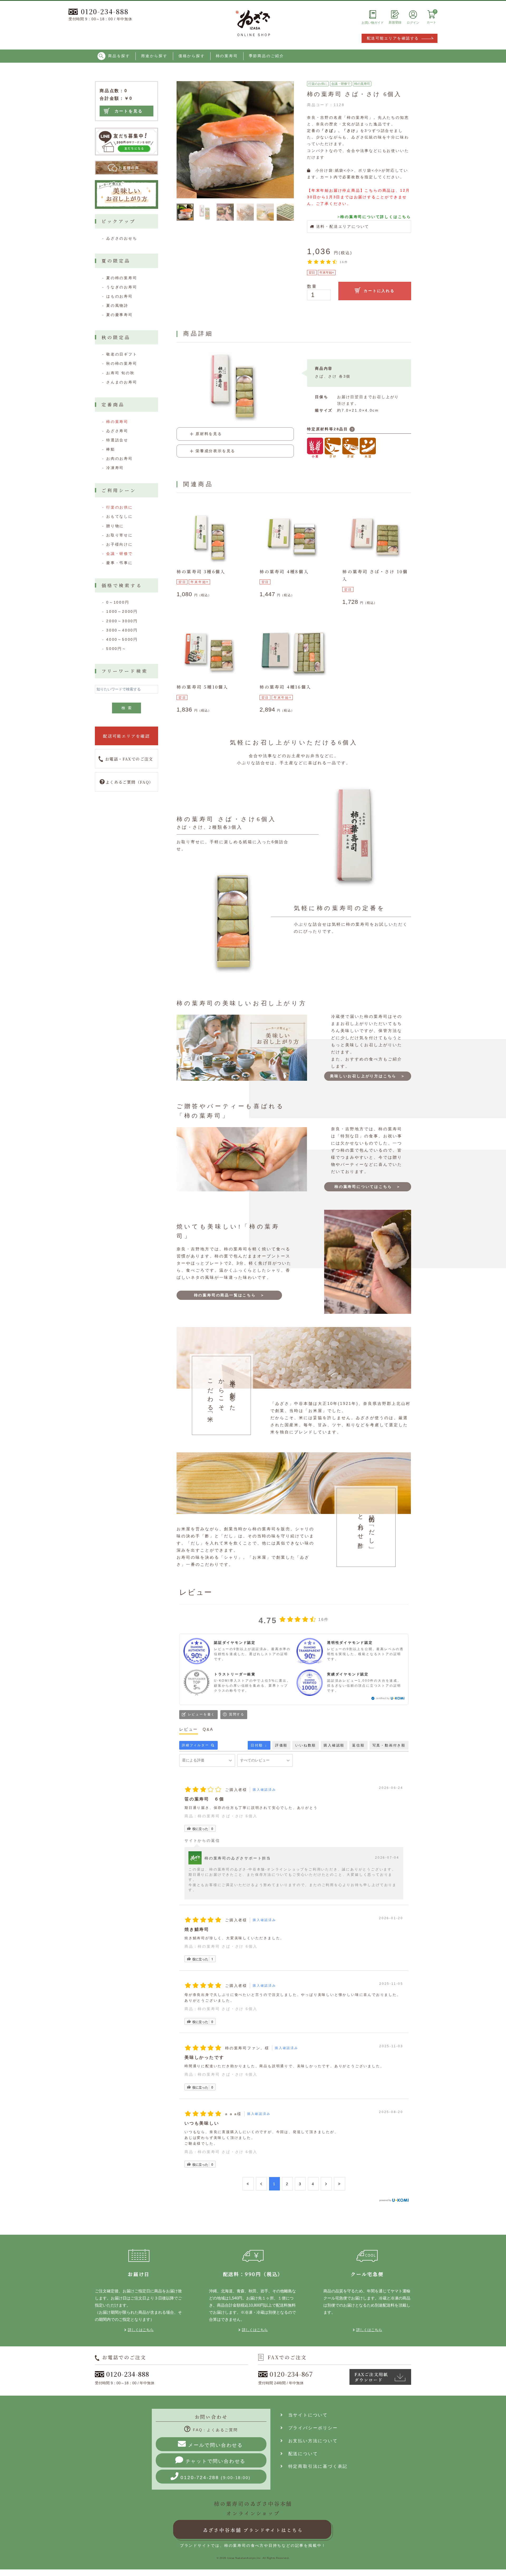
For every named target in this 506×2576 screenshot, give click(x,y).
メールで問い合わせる (216, 2445)
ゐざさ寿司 (117, 431)
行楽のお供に (318, 84)
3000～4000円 (122, 630)
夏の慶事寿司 (120, 315)
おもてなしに (120, 516)
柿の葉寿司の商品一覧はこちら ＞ (229, 1295)
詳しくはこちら (141, 2330)
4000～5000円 (122, 639)
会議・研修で (341, 84)
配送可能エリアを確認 (126, 736)
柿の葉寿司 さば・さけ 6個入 (227, 1816)
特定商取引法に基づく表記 (315, 2466)
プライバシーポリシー (311, 2428)
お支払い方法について (311, 2441)
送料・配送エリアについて (342, 226)
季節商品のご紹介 (266, 56)
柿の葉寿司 (227, 56)
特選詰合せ (117, 440)
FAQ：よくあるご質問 (215, 2430)
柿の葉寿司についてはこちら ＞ (368, 1187)
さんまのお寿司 (122, 382)
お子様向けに (120, 544)
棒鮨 (111, 449)
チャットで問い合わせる (216, 2461)
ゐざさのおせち (122, 238)
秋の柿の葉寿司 (122, 363)
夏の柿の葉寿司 (122, 278)
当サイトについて (306, 2415)
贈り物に (115, 526)
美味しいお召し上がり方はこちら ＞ (368, 1076)
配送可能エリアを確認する (393, 38)
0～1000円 (118, 602)
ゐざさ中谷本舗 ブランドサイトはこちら (253, 2530)
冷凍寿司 (115, 468)
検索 (128, 708)
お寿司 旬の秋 (120, 373)
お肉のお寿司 (120, 458)
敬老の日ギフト (122, 354)
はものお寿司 (120, 296)
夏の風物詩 (117, 305)
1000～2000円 (122, 611)
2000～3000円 (122, 621)
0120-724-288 (215, 2478)
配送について (301, 2454)
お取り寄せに (120, 535)
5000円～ (116, 649)
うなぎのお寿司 (122, 287)
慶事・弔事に (120, 563)
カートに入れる (379, 291)
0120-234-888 (105, 11)
